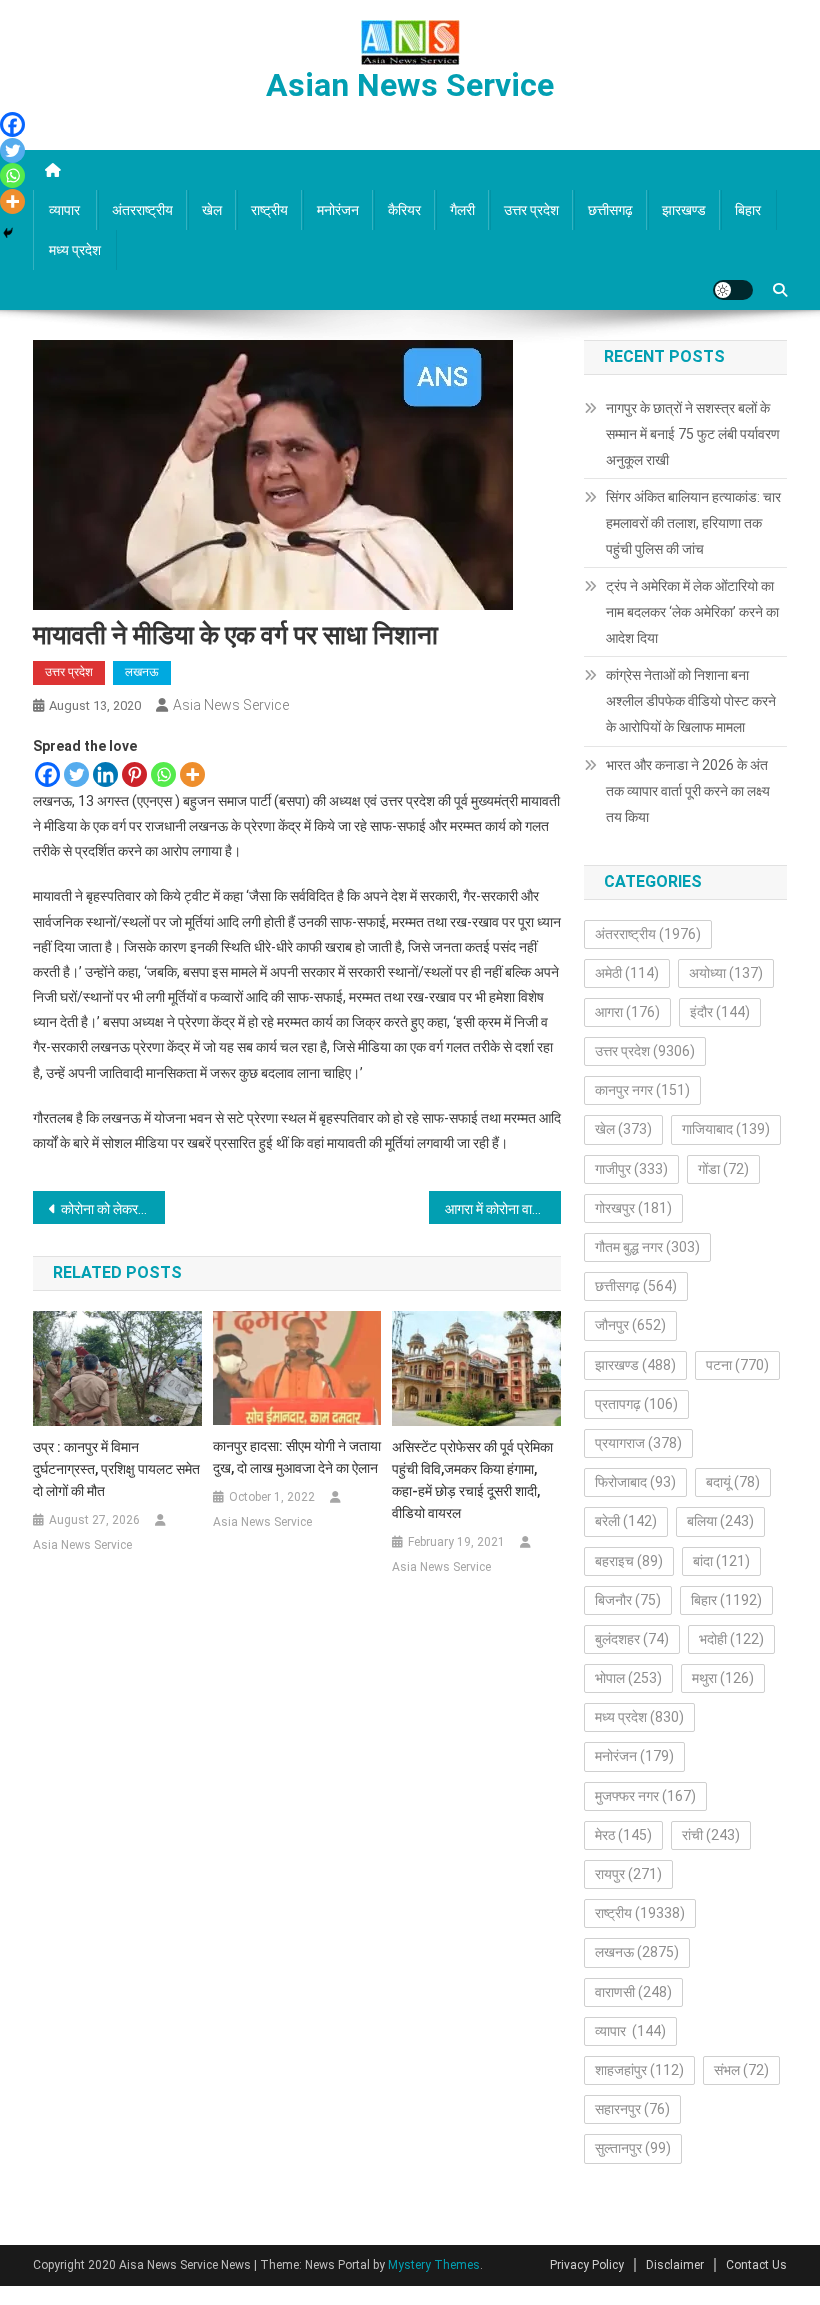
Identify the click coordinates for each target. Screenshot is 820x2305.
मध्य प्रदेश (75, 250)
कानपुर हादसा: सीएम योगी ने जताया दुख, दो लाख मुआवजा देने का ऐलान (297, 1457)
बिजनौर (628, 1600)
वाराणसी (633, 1992)
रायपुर (628, 1874)
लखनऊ (142, 672)
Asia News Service (231, 705)
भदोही (731, 1639)
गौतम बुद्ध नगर (647, 1247)
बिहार (748, 210)
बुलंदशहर (632, 1639)
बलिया (720, 1521)
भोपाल (628, 1678)
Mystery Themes (434, 2265)
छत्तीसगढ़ (610, 210)
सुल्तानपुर (633, 2148)
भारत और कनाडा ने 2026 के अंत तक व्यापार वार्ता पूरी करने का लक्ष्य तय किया (688, 791)
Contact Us (756, 2265)
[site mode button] (733, 290)
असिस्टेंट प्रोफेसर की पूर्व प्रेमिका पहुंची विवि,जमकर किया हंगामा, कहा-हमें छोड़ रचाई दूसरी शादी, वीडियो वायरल (472, 1480)
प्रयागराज (638, 1443)
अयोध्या (726, 973)
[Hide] (8, 233)
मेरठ (623, 1835)
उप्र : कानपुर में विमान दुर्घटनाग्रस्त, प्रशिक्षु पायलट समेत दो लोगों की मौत (116, 1469)
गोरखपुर (633, 1208)
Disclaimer (675, 2265)
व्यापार (66, 210)
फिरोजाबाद (635, 1482)
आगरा (627, 1012)
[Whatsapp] (163, 774)
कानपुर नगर (642, 1090)
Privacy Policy (587, 2265)
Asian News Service (410, 85)
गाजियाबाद (726, 1129)
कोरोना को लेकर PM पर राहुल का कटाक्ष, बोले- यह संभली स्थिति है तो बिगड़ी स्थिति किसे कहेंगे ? (113, 1209)
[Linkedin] (105, 774)
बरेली (626, 1521)
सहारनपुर (632, 2109)
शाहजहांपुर (639, 2070)
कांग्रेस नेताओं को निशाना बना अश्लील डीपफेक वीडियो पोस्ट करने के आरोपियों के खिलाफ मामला (691, 701)
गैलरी (462, 210)
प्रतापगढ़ (636, 1404)
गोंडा (723, 1169)
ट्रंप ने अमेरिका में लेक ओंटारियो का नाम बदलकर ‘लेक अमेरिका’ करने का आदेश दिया (692, 612)
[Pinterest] (134, 774)
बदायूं (733, 1482)
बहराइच (629, 1561)
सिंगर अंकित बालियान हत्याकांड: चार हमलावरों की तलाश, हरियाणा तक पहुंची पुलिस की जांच (693, 523)
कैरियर (404, 210)
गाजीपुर (631, 1169)
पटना (737, 1365)
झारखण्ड (684, 210)
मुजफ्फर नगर (645, 1796)
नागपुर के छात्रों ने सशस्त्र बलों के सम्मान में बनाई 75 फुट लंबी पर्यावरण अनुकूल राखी (693, 434)
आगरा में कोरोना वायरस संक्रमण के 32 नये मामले (503, 1209)
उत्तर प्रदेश (531, 210)
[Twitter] (76, 774)
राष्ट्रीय (269, 210)
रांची (711, 1835)
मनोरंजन (338, 210)
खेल (212, 210)
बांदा (721, 1561)
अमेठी (627, 973)
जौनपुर (630, 1325)
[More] (192, 774)
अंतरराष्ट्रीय (142, 210)
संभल (741, 2070)
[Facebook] (47, 774)
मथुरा (723, 1678)
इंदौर (720, 1012)
